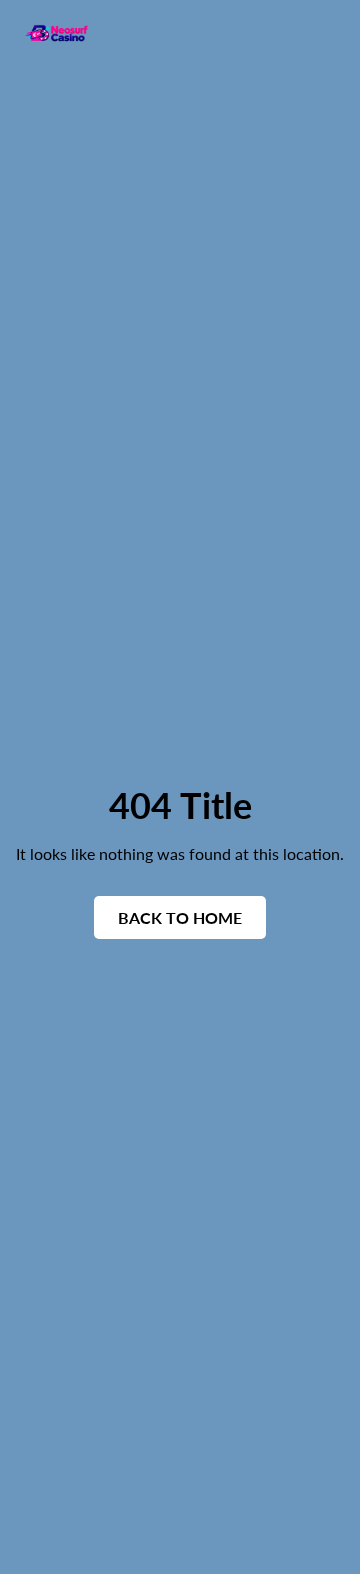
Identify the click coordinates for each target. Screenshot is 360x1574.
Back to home (180, 917)
